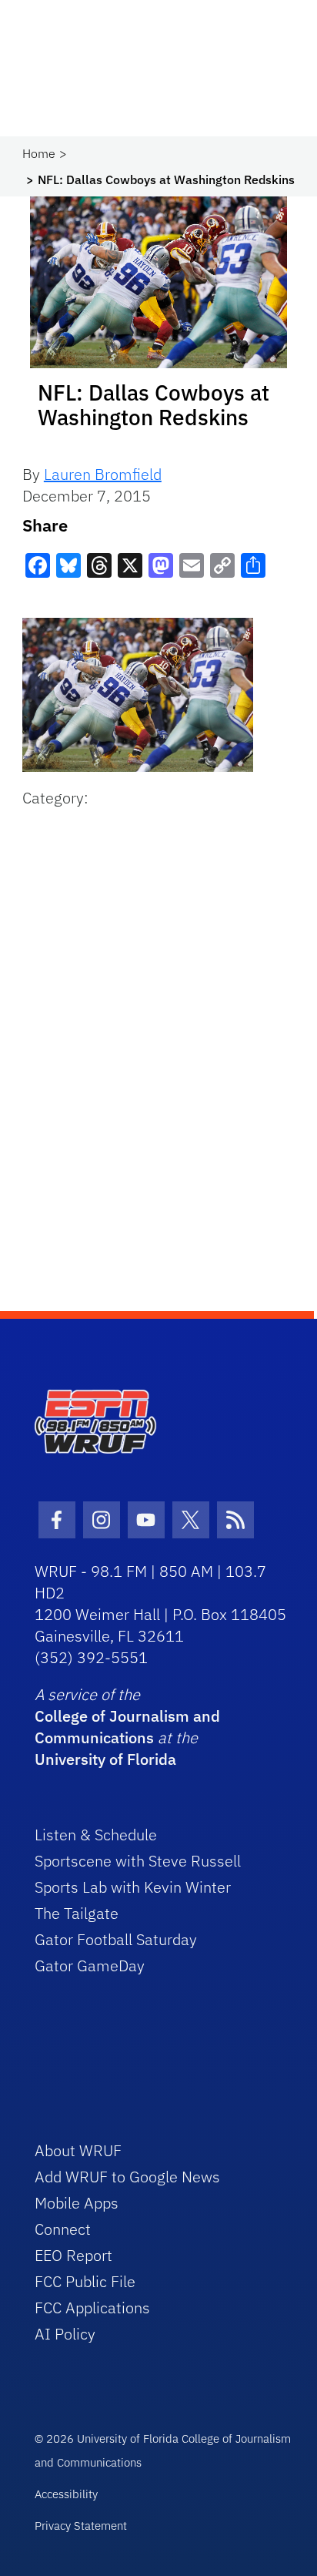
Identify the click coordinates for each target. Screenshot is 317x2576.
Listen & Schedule (96, 1835)
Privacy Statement (81, 2526)
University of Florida (105, 1759)
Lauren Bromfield (103, 474)
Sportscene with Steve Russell (138, 1861)
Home (39, 153)
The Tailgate (77, 1913)
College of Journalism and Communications (127, 1727)
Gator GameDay (90, 1966)
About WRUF (78, 2150)
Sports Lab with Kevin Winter (133, 1887)
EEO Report (73, 2255)
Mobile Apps (77, 2203)
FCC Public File (85, 2281)
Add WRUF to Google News (127, 2177)
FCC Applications (92, 2308)
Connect (63, 2229)
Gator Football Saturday (116, 1939)
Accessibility (66, 2494)
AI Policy (65, 2334)
